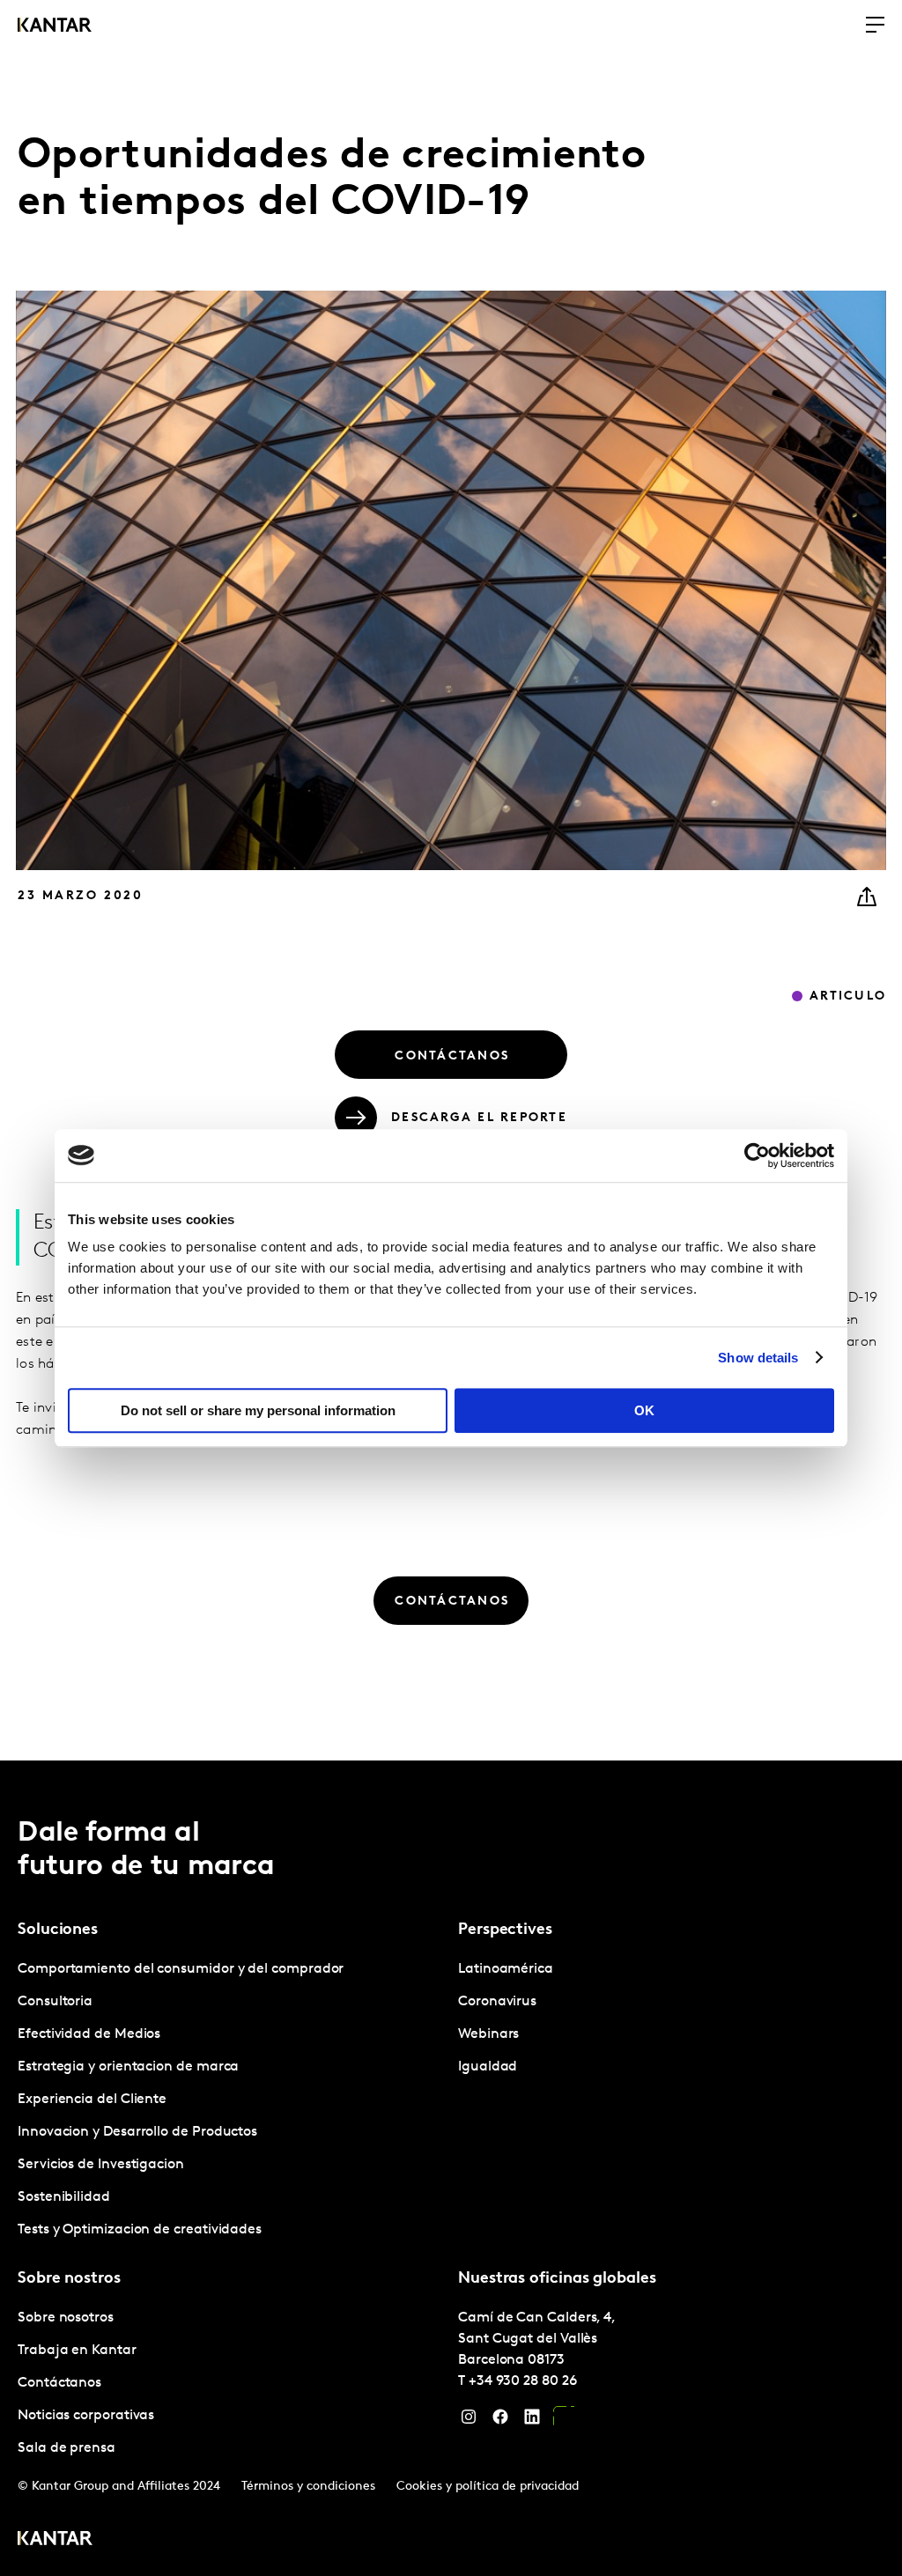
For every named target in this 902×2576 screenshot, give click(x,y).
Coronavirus (497, 2002)
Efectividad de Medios (89, 2034)
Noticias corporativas (86, 2416)
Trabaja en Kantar (77, 2351)
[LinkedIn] (532, 2421)
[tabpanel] (231, 2100)
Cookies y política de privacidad (488, 2487)
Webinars (488, 2034)
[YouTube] (564, 2421)
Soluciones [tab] (58, 1930)
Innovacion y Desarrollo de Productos (137, 2132)
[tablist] (451, 2168)
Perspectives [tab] (505, 1930)
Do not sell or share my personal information (258, 1410)
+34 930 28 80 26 (523, 2381)
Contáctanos (59, 2383)
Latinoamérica (506, 1969)
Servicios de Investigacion (101, 2165)
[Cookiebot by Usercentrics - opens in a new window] (757, 1155)
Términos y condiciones (308, 2487)
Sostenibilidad (64, 2197)
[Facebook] (500, 2421)
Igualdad (488, 2067)
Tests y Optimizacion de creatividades (140, 2230)
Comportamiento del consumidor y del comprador (181, 1969)
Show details (758, 1358)
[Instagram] (469, 2421)
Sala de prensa (67, 2448)
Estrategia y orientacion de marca (128, 2067)
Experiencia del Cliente (92, 2100)
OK (644, 1410)
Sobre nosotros (66, 2318)
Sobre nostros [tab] (69, 2279)
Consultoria (55, 2002)
